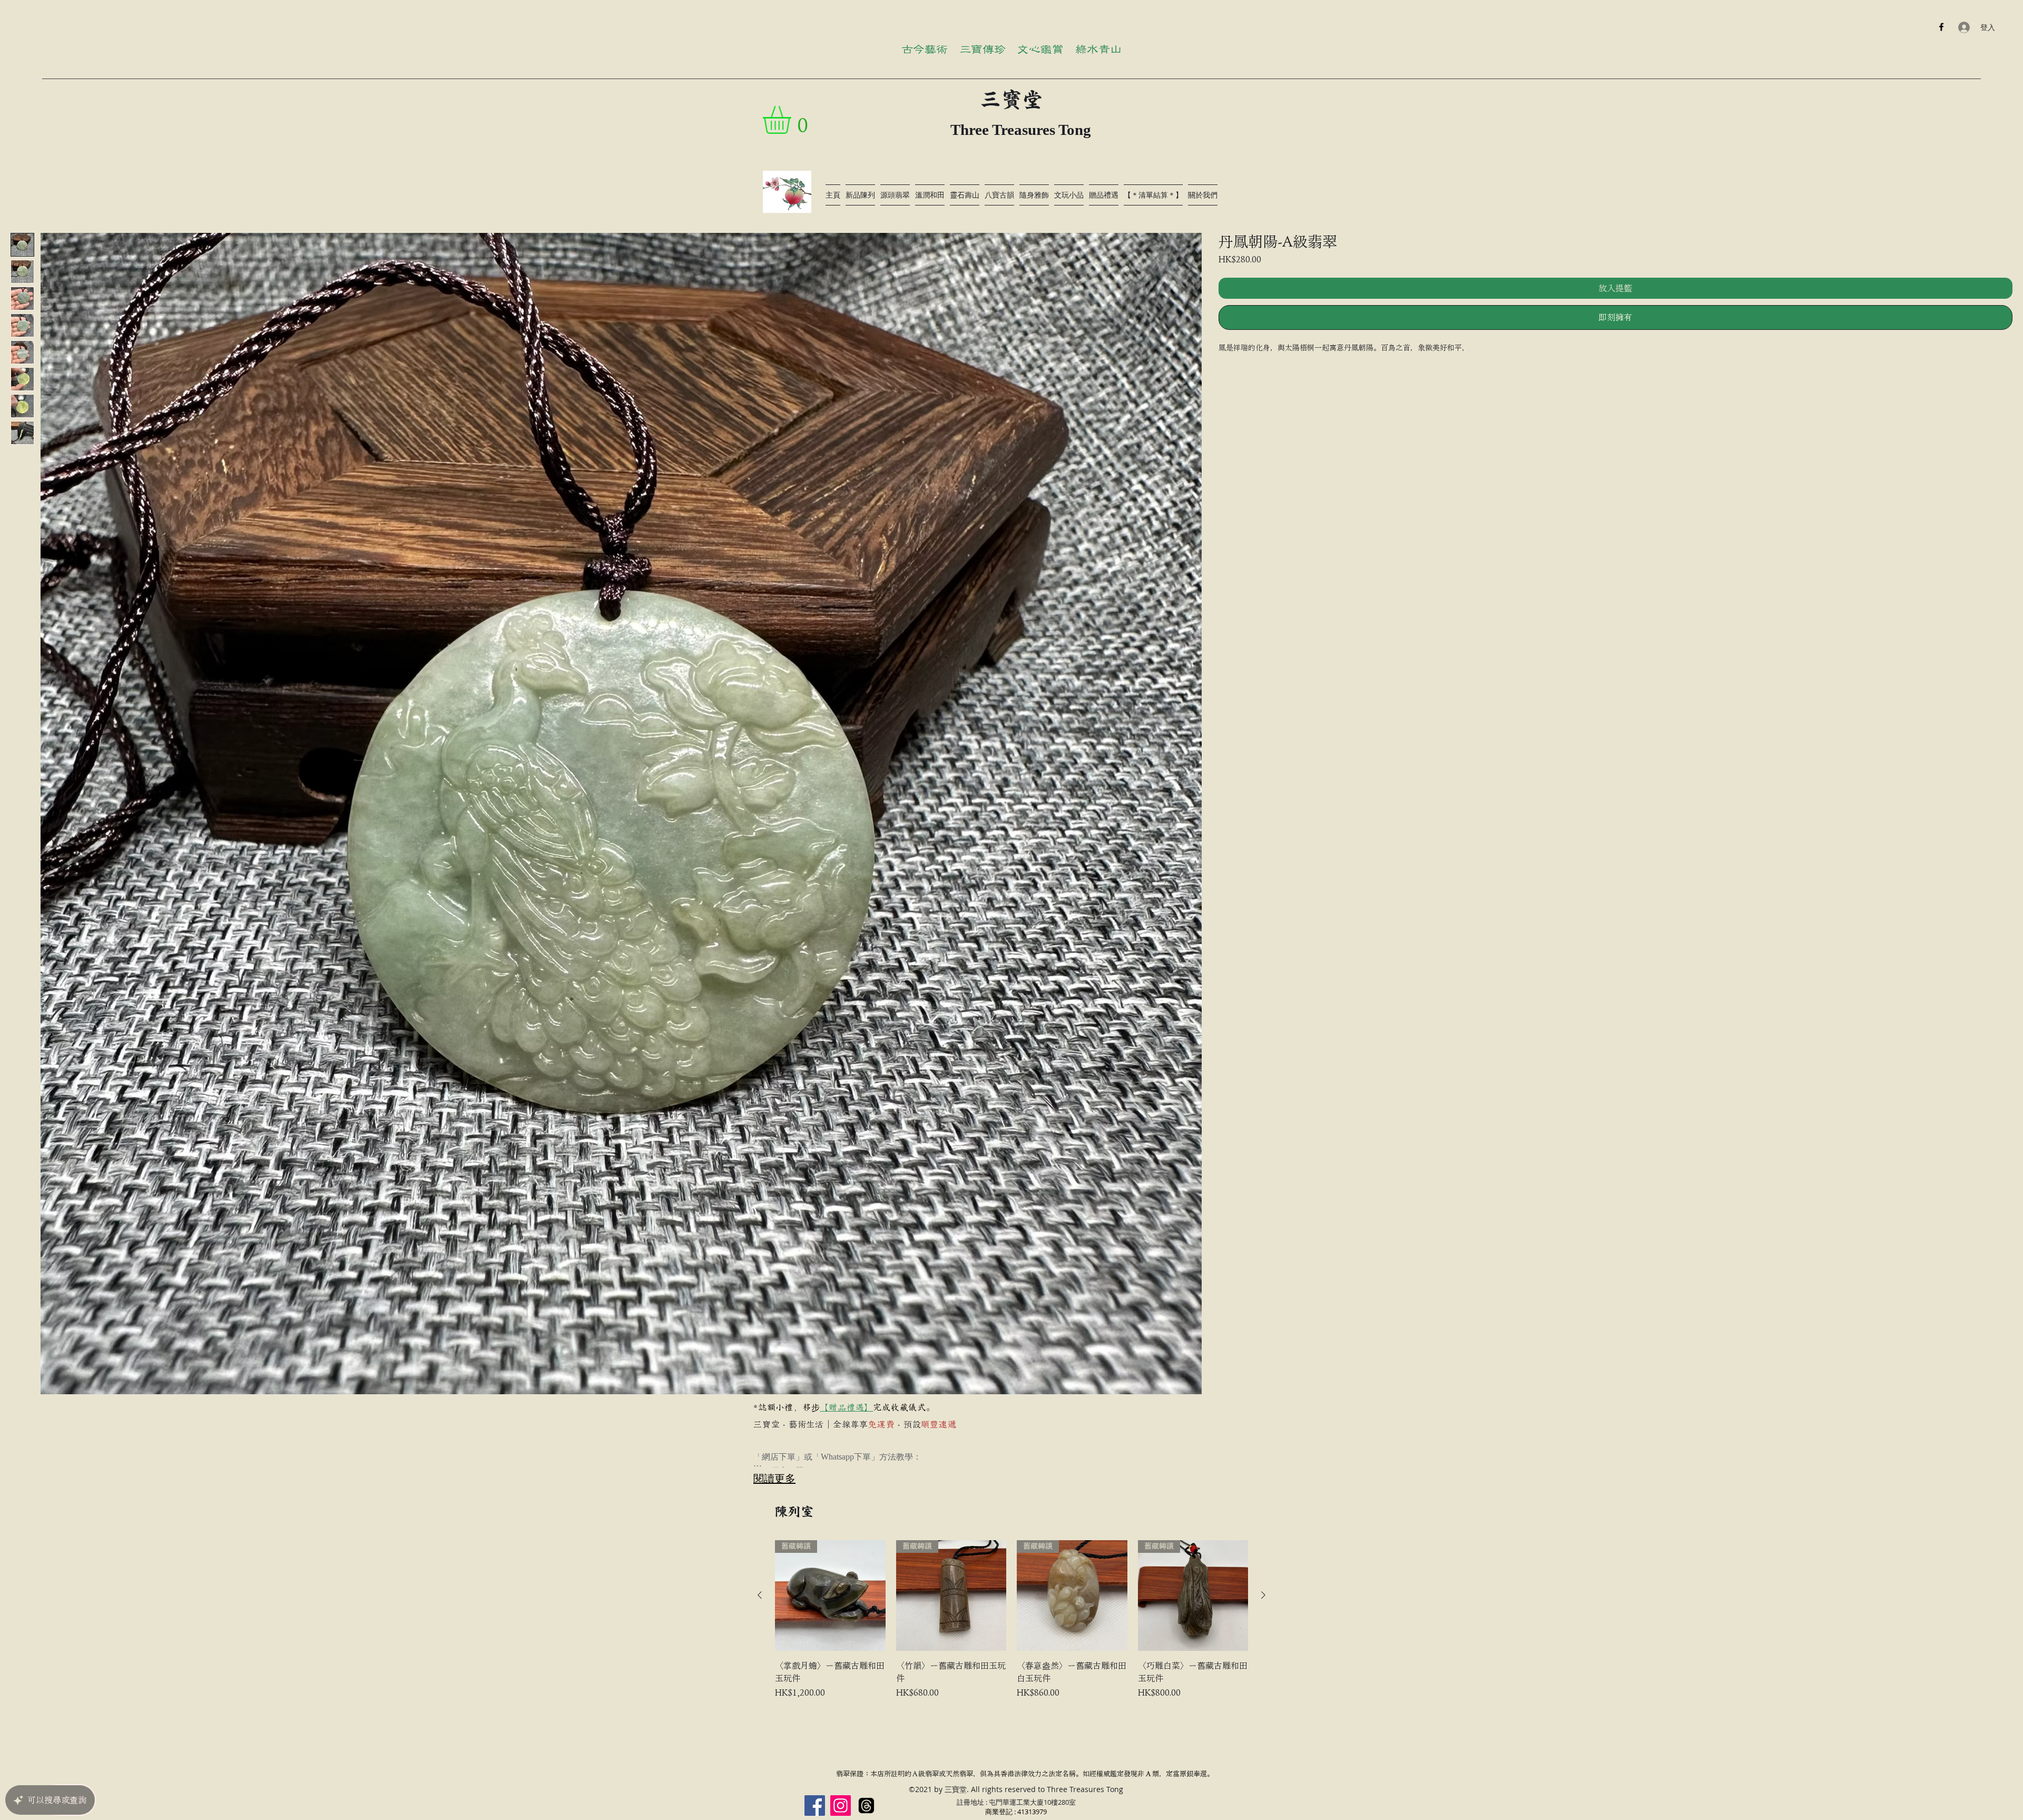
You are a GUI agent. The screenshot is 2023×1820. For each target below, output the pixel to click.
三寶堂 (1011, 100)
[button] (793, 120)
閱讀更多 (774, 1478)
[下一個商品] (1263, 1595)
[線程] (866, 1806)
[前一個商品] (760, 1595)
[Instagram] (841, 1806)
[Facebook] (1941, 27)
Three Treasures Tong (1021, 130)
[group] (1011, 1620)
